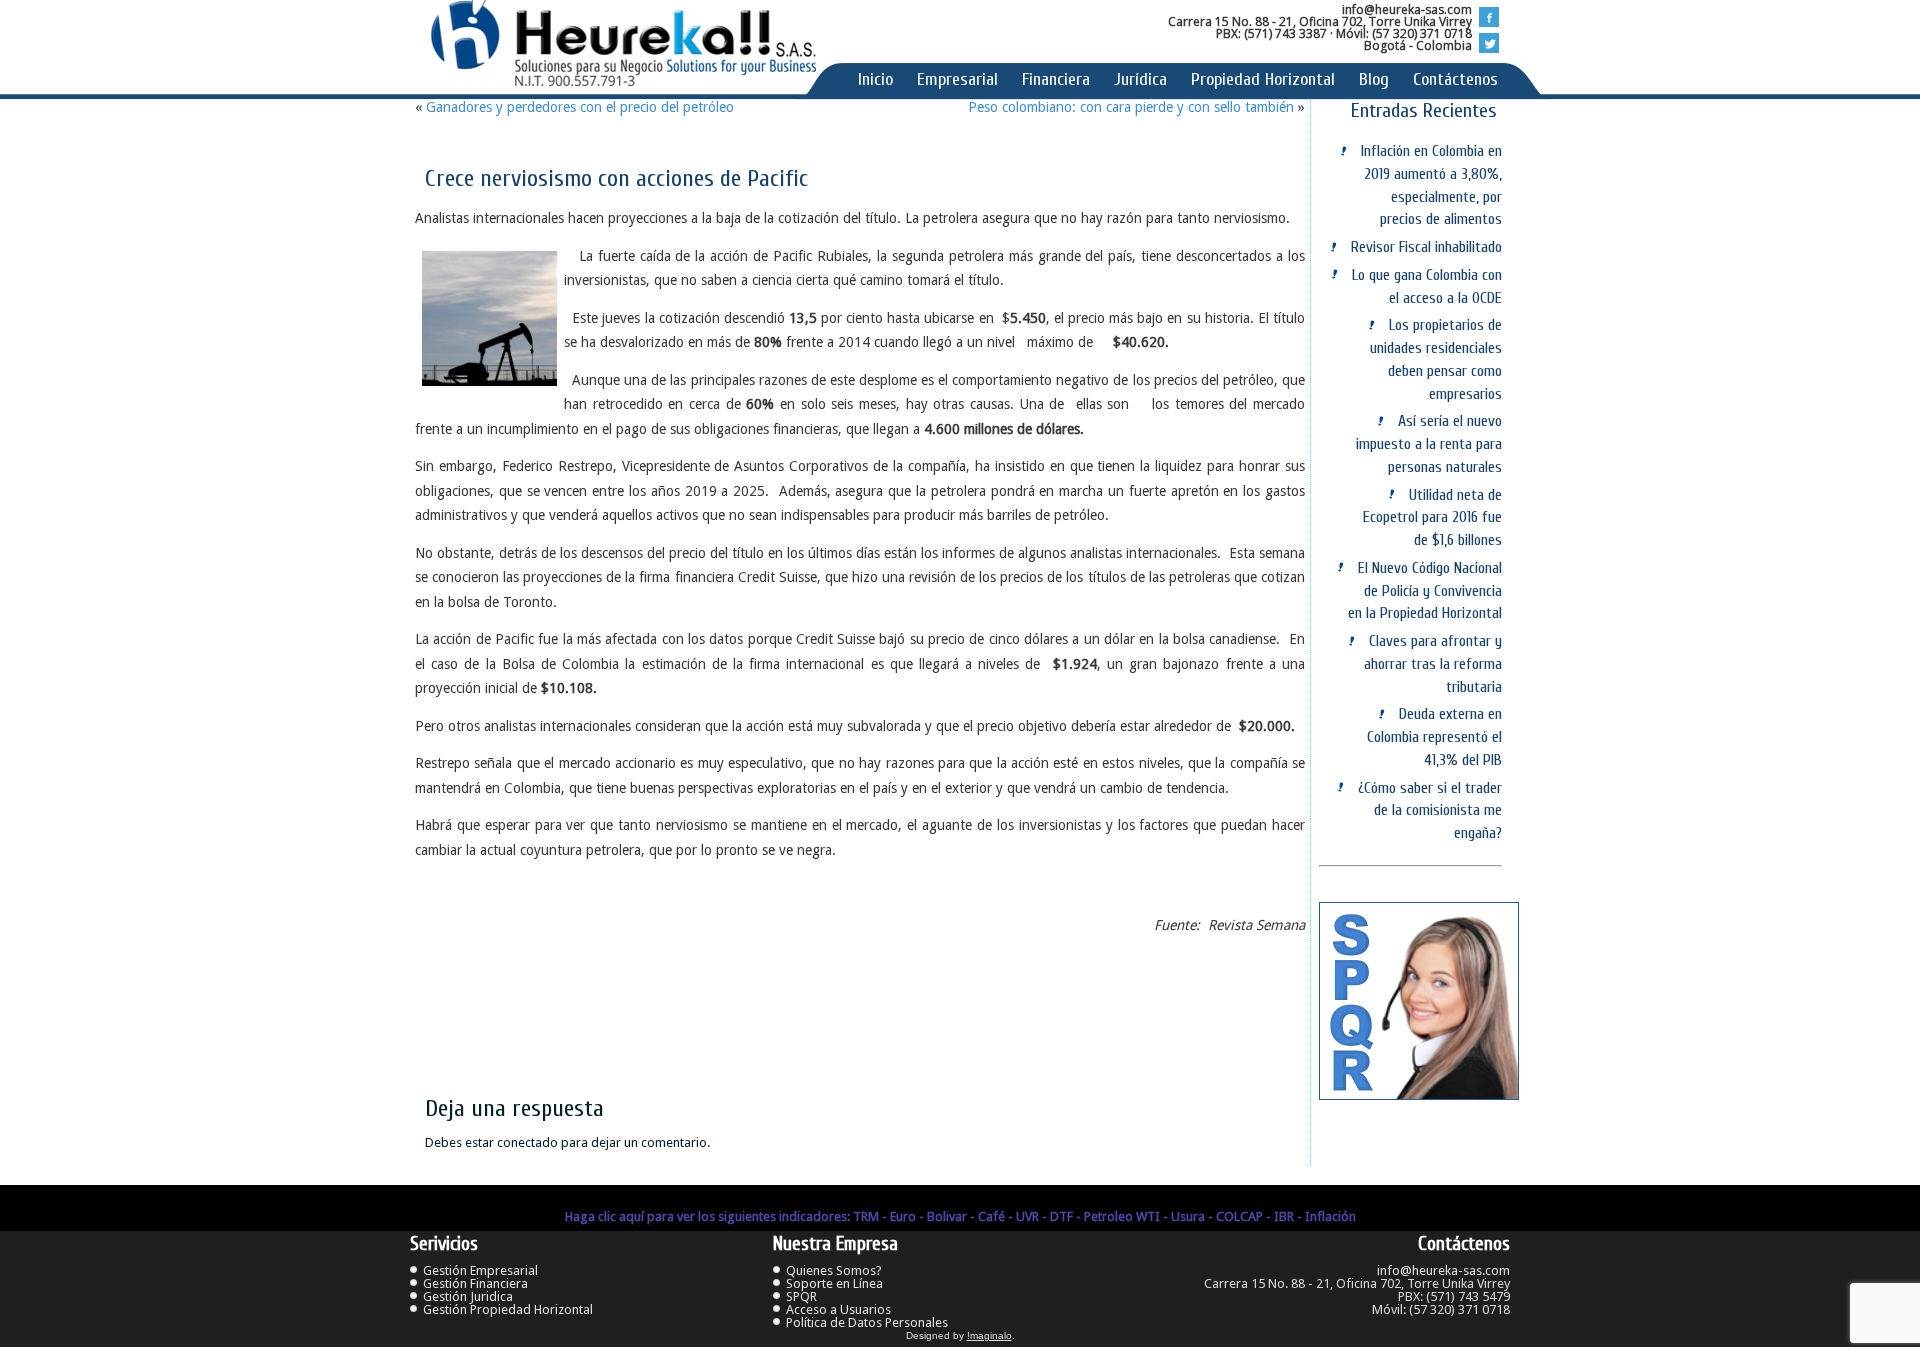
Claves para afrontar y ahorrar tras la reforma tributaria (1433, 664)
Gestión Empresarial (480, 1270)
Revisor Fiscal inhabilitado (1426, 247)
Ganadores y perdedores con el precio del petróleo (580, 107)
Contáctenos (1455, 79)
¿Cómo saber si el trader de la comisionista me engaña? (1430, 811)
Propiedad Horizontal (1263, 79)
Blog (1374, 79)
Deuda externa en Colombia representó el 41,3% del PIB (1434, 737)
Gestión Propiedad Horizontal (508, 1309)
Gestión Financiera (475, 1283)
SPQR (801, 1296)
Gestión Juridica (468, 1296)
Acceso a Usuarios (838, 1309)
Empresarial (957, 79)
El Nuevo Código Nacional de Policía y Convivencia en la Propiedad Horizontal (1425, 591)
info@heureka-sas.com (1443, 1270)
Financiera (1056, 79)
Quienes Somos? (834, 1270)
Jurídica (1140, 79)
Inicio (875, 79)
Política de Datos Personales (867, 1322)
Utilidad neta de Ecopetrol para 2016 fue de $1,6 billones (1432, 518)
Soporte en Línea (834, 1283)
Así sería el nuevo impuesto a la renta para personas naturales (1429, 444)
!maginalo (989, 1335)
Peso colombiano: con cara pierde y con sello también (1131, 107)
